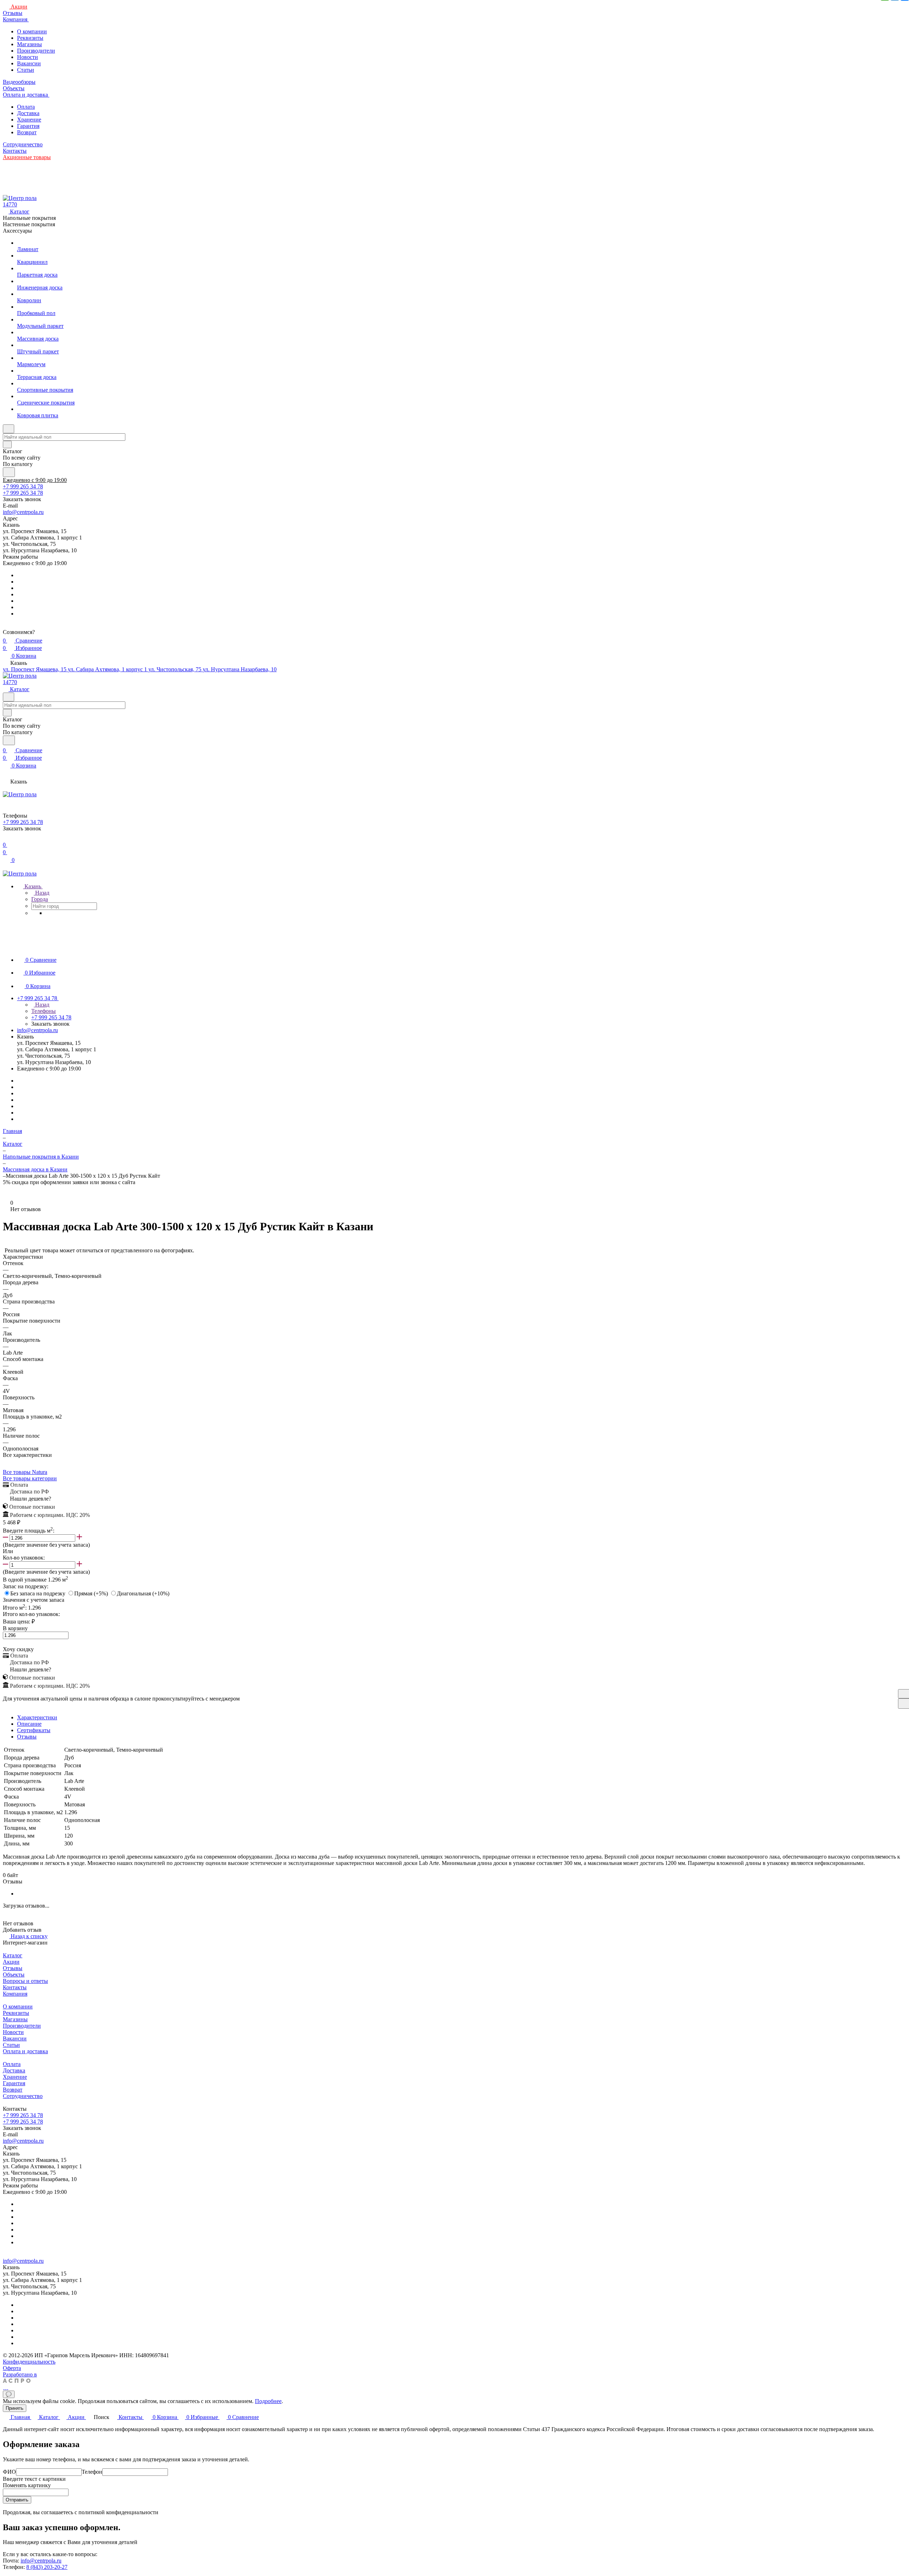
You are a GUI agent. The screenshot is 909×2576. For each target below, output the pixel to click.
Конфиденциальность (29, 2362)
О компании (32, 31)
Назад (42, 893)
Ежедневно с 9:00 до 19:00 (35, 480)
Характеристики (37, 1717)
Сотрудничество (23, 2096)
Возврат (27, 132)
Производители (36, 51)
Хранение (29, 120)
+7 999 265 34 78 (23, 486)
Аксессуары (17, 231)
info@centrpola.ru (23, 512)
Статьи (26, 70)
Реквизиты (30, 38)
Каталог (13, 1955)
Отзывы (27, 1737)
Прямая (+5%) (92, 1593)
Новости (28, 57)
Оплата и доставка (25, 2051)
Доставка (28, 113)
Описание (29, 1724)
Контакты (15, 1987)
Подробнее (268, 2401)
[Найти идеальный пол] (9, 472)
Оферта (12, 2368)
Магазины (29, 44)
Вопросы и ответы (25, 1981)
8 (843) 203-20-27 (47, 2567)
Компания (15, 1994)
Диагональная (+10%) (143, 1593)
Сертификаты (34, 1730)
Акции (11, 1962)
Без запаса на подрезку (39, 1593)
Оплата (26, 107)
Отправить (17, 2500)
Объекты (14, 1975)
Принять (15, 2408)
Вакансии (29, 63)
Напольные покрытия (29, 218)
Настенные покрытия (29, 224)
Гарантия (28, 126)
